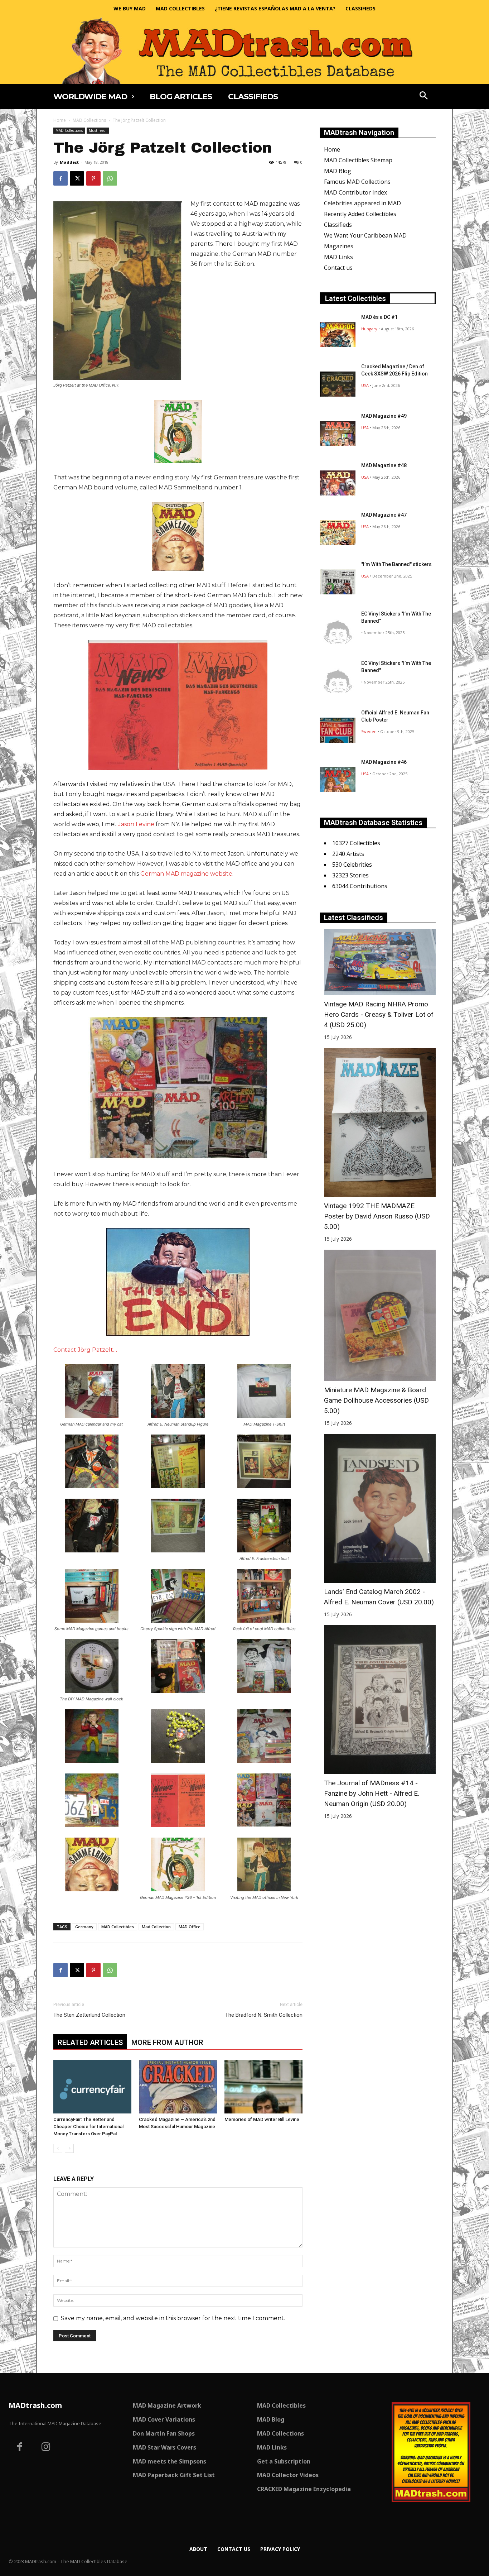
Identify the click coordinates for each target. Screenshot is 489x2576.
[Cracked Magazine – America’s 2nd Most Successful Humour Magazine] (178, 2087)
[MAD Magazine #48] (338, 483)
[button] (424, 96)
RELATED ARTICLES (90, 2043)
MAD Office (190, 1927)
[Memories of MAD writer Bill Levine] (263, 2087)
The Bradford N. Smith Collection (264, 2015)
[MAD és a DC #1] (338, 335)
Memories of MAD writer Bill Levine (262, 2119)
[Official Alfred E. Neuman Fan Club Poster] (338, 730)
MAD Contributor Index (355, 192)
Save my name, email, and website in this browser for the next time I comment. (173, 2318)
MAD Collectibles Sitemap (358, 160)
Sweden (369, 731)
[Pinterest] (93, 178)
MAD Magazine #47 (384, 515)
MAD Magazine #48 (384, 465)
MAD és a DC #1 (379, 317)
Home (60, 120)
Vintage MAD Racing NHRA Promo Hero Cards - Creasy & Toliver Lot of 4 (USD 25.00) (379, 1014)
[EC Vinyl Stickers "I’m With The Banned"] (338, 631)
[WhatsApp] (110, 178)
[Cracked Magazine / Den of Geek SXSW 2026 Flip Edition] (338, 384)
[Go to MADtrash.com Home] (245, 51)
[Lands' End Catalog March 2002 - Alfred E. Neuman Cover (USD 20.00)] (380, 1508)
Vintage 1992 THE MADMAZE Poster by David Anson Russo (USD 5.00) (377, 1216)
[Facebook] (60, 178)
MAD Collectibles (118, 1927)
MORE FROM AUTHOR (167, 2043)
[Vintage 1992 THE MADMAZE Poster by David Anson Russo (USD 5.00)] (380, 1122)
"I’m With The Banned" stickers (396, 564)
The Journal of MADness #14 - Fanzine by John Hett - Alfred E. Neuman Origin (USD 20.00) (372, 1793)
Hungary (369, 329)
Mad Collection (156, 1927)
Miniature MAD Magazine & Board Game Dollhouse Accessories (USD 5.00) (376, 1400)
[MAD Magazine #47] (338, 532)
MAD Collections (89, 120)
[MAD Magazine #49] (338, 434)
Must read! (98, 130)
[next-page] (69, 2148)
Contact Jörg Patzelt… (85, 1350)
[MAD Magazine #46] (338, 780)
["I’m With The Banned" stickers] (338, 582)
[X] (77, 178)
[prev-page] (58, 2148)
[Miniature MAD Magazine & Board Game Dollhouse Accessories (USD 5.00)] (380, 1315)
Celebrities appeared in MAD (362, 203)
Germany (84, 1927)
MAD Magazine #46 (384, 762)
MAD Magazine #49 (384, 416)
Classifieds (338, 225)
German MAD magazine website (186, 874)
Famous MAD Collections (357, 182)
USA (365, 385)
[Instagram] (46, 2448)
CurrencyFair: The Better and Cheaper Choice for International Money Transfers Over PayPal (88, 2127)
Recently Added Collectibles (360, 214)
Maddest (69, 162)
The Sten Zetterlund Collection (89, 2015)
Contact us (338, 268)
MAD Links (338, 257)
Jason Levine (136, 824)
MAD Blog (338, 171)
